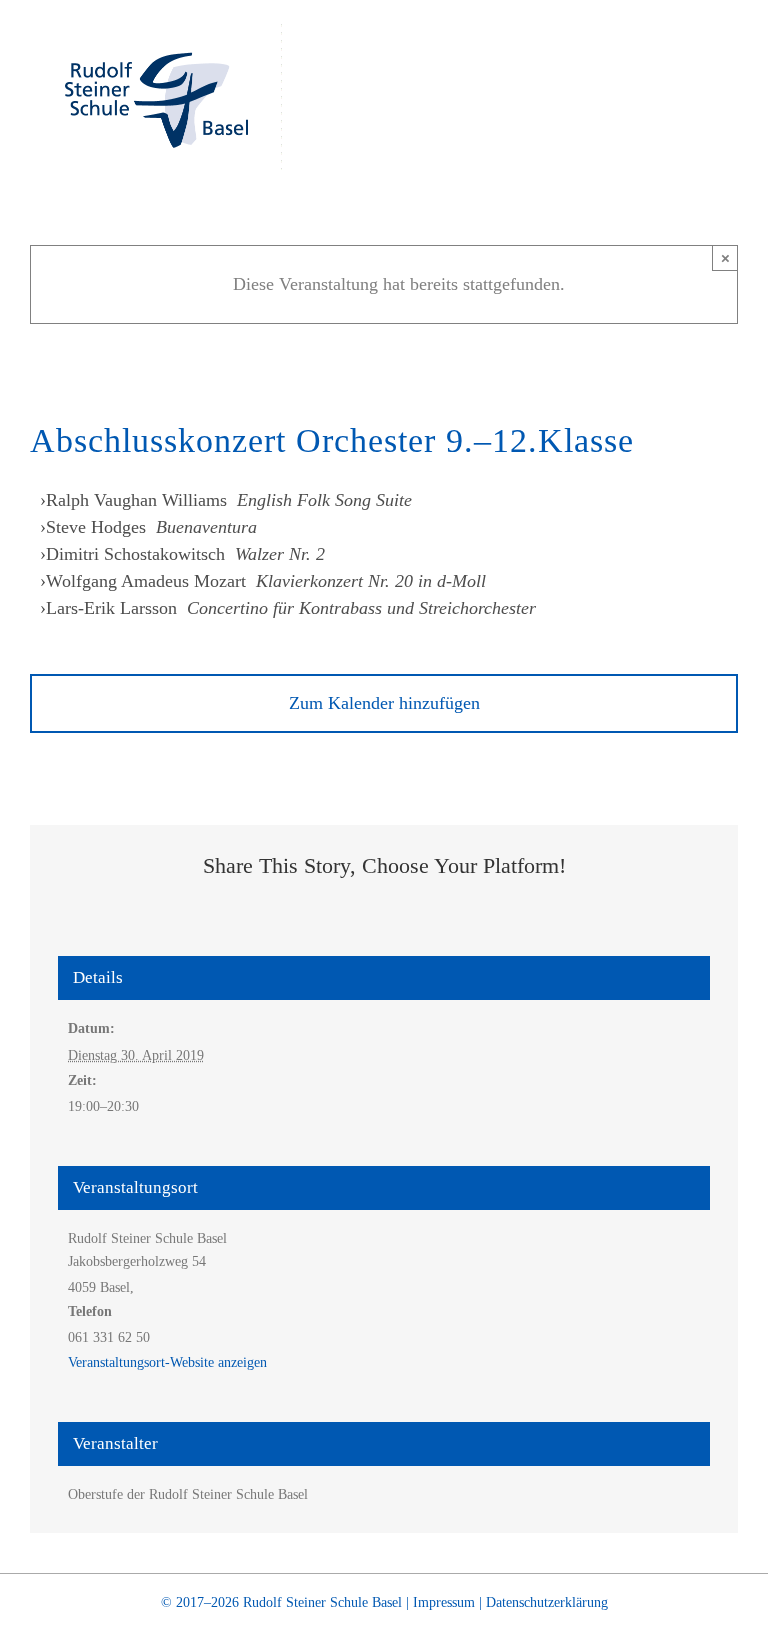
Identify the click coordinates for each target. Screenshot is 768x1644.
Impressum (444, 1602)
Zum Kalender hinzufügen (384, 703)
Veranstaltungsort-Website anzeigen (167, 1362)
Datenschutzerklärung (547, 1602)
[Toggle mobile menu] (730, 55)
